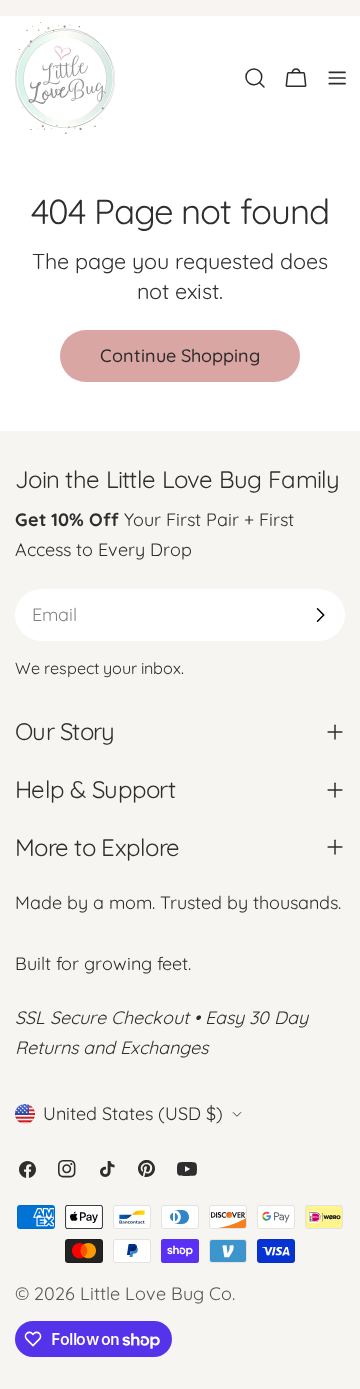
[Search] (255, 78)
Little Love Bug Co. (157, 1293)
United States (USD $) (133, 1113)
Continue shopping (180, 355)
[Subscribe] (320, 615)
